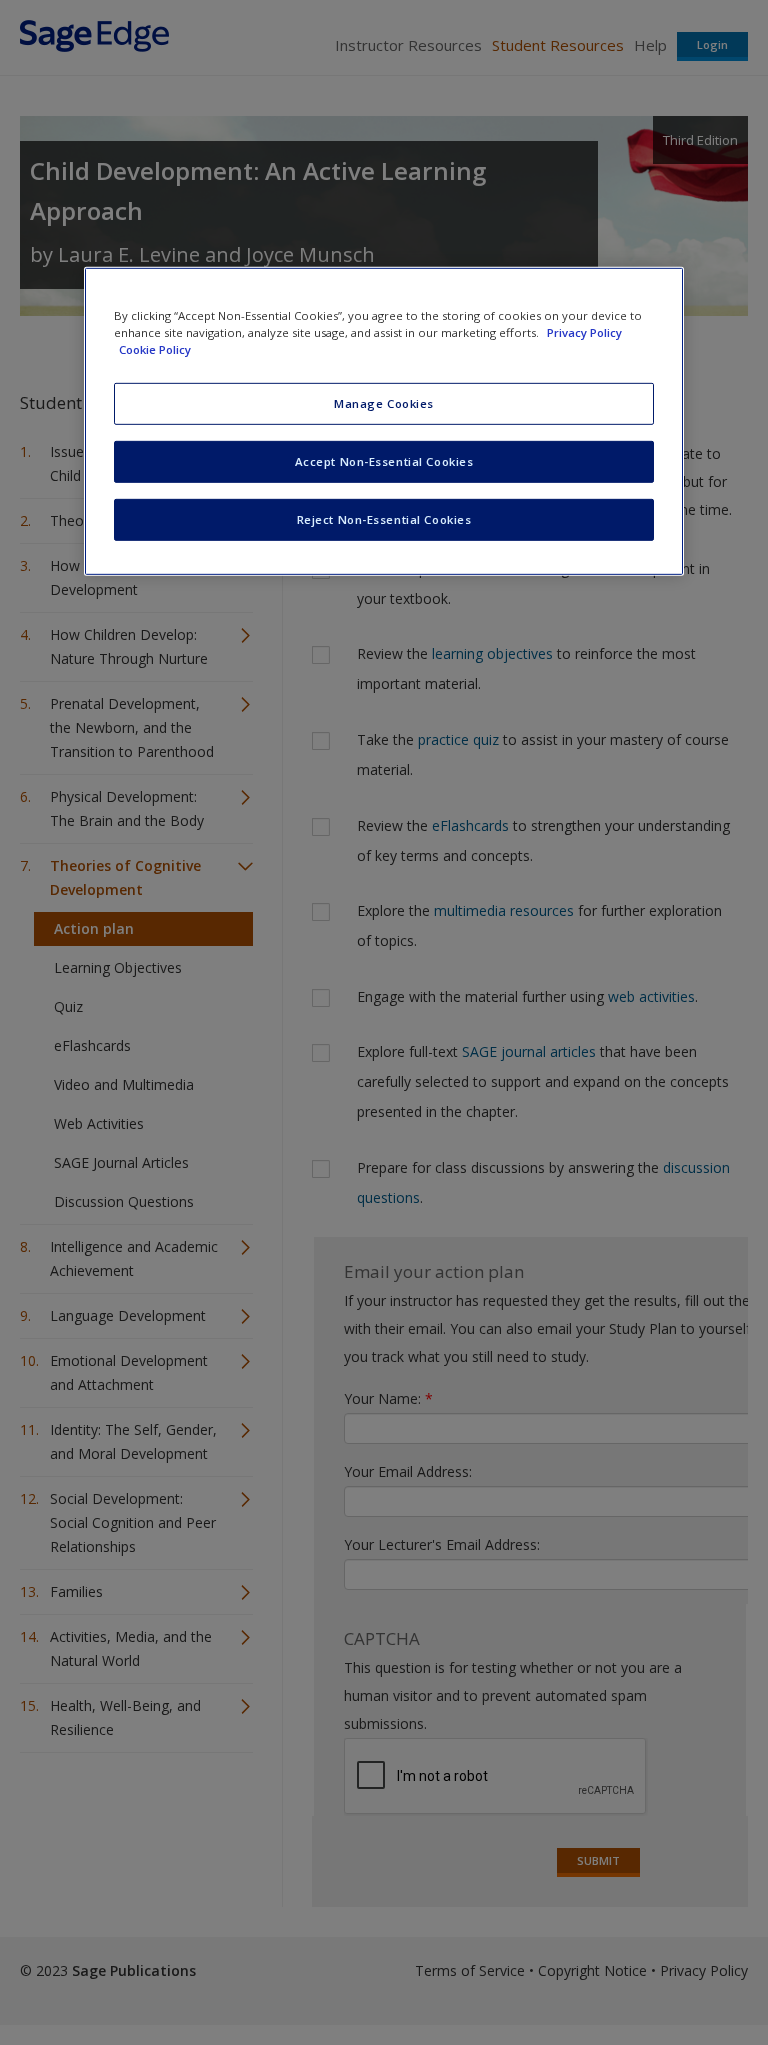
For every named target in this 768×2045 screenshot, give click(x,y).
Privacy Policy (584, 332)
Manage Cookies (384, 403)
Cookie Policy (155, 349)
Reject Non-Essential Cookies (384, 519)
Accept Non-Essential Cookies (384, 461)
